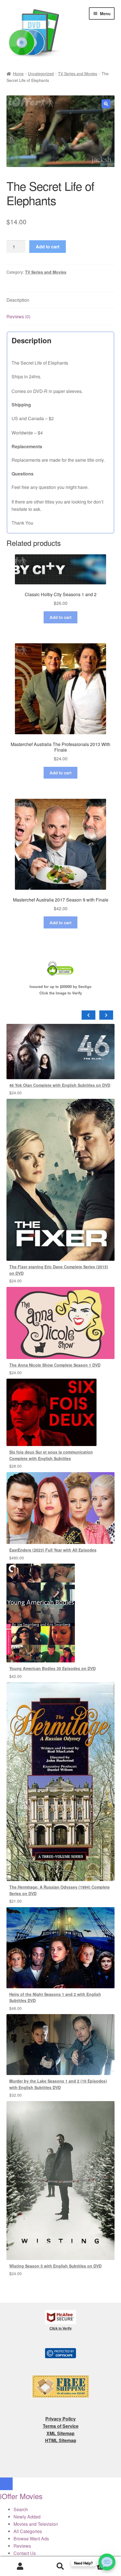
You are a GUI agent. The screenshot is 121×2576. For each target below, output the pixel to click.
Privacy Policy (60, 2419)
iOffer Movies (21, 2496)
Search (60, 2566)
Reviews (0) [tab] (18, 316)
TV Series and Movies (78, 74)
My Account (20, 2566)
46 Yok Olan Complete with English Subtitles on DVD (60, 1085)
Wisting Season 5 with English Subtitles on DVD (55, 2266)
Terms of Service (61, 2426)
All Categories (28, 2531)
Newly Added (27, 2517)
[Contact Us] (107, 2562)
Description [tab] (18, 300)
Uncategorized (41, 74)
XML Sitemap (60, 2433)
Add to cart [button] (60, 617)
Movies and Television (36, 2524)
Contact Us (25, 2553)
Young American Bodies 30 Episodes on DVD (52, 1668)
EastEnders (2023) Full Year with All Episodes (53, 1550)
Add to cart (48, 247)
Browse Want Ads (31, 2539)
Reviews (22, 2546)
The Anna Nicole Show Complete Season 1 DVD (55, 1365)
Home (18, 74)
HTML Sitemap (61, 2440)
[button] (106, 104)
